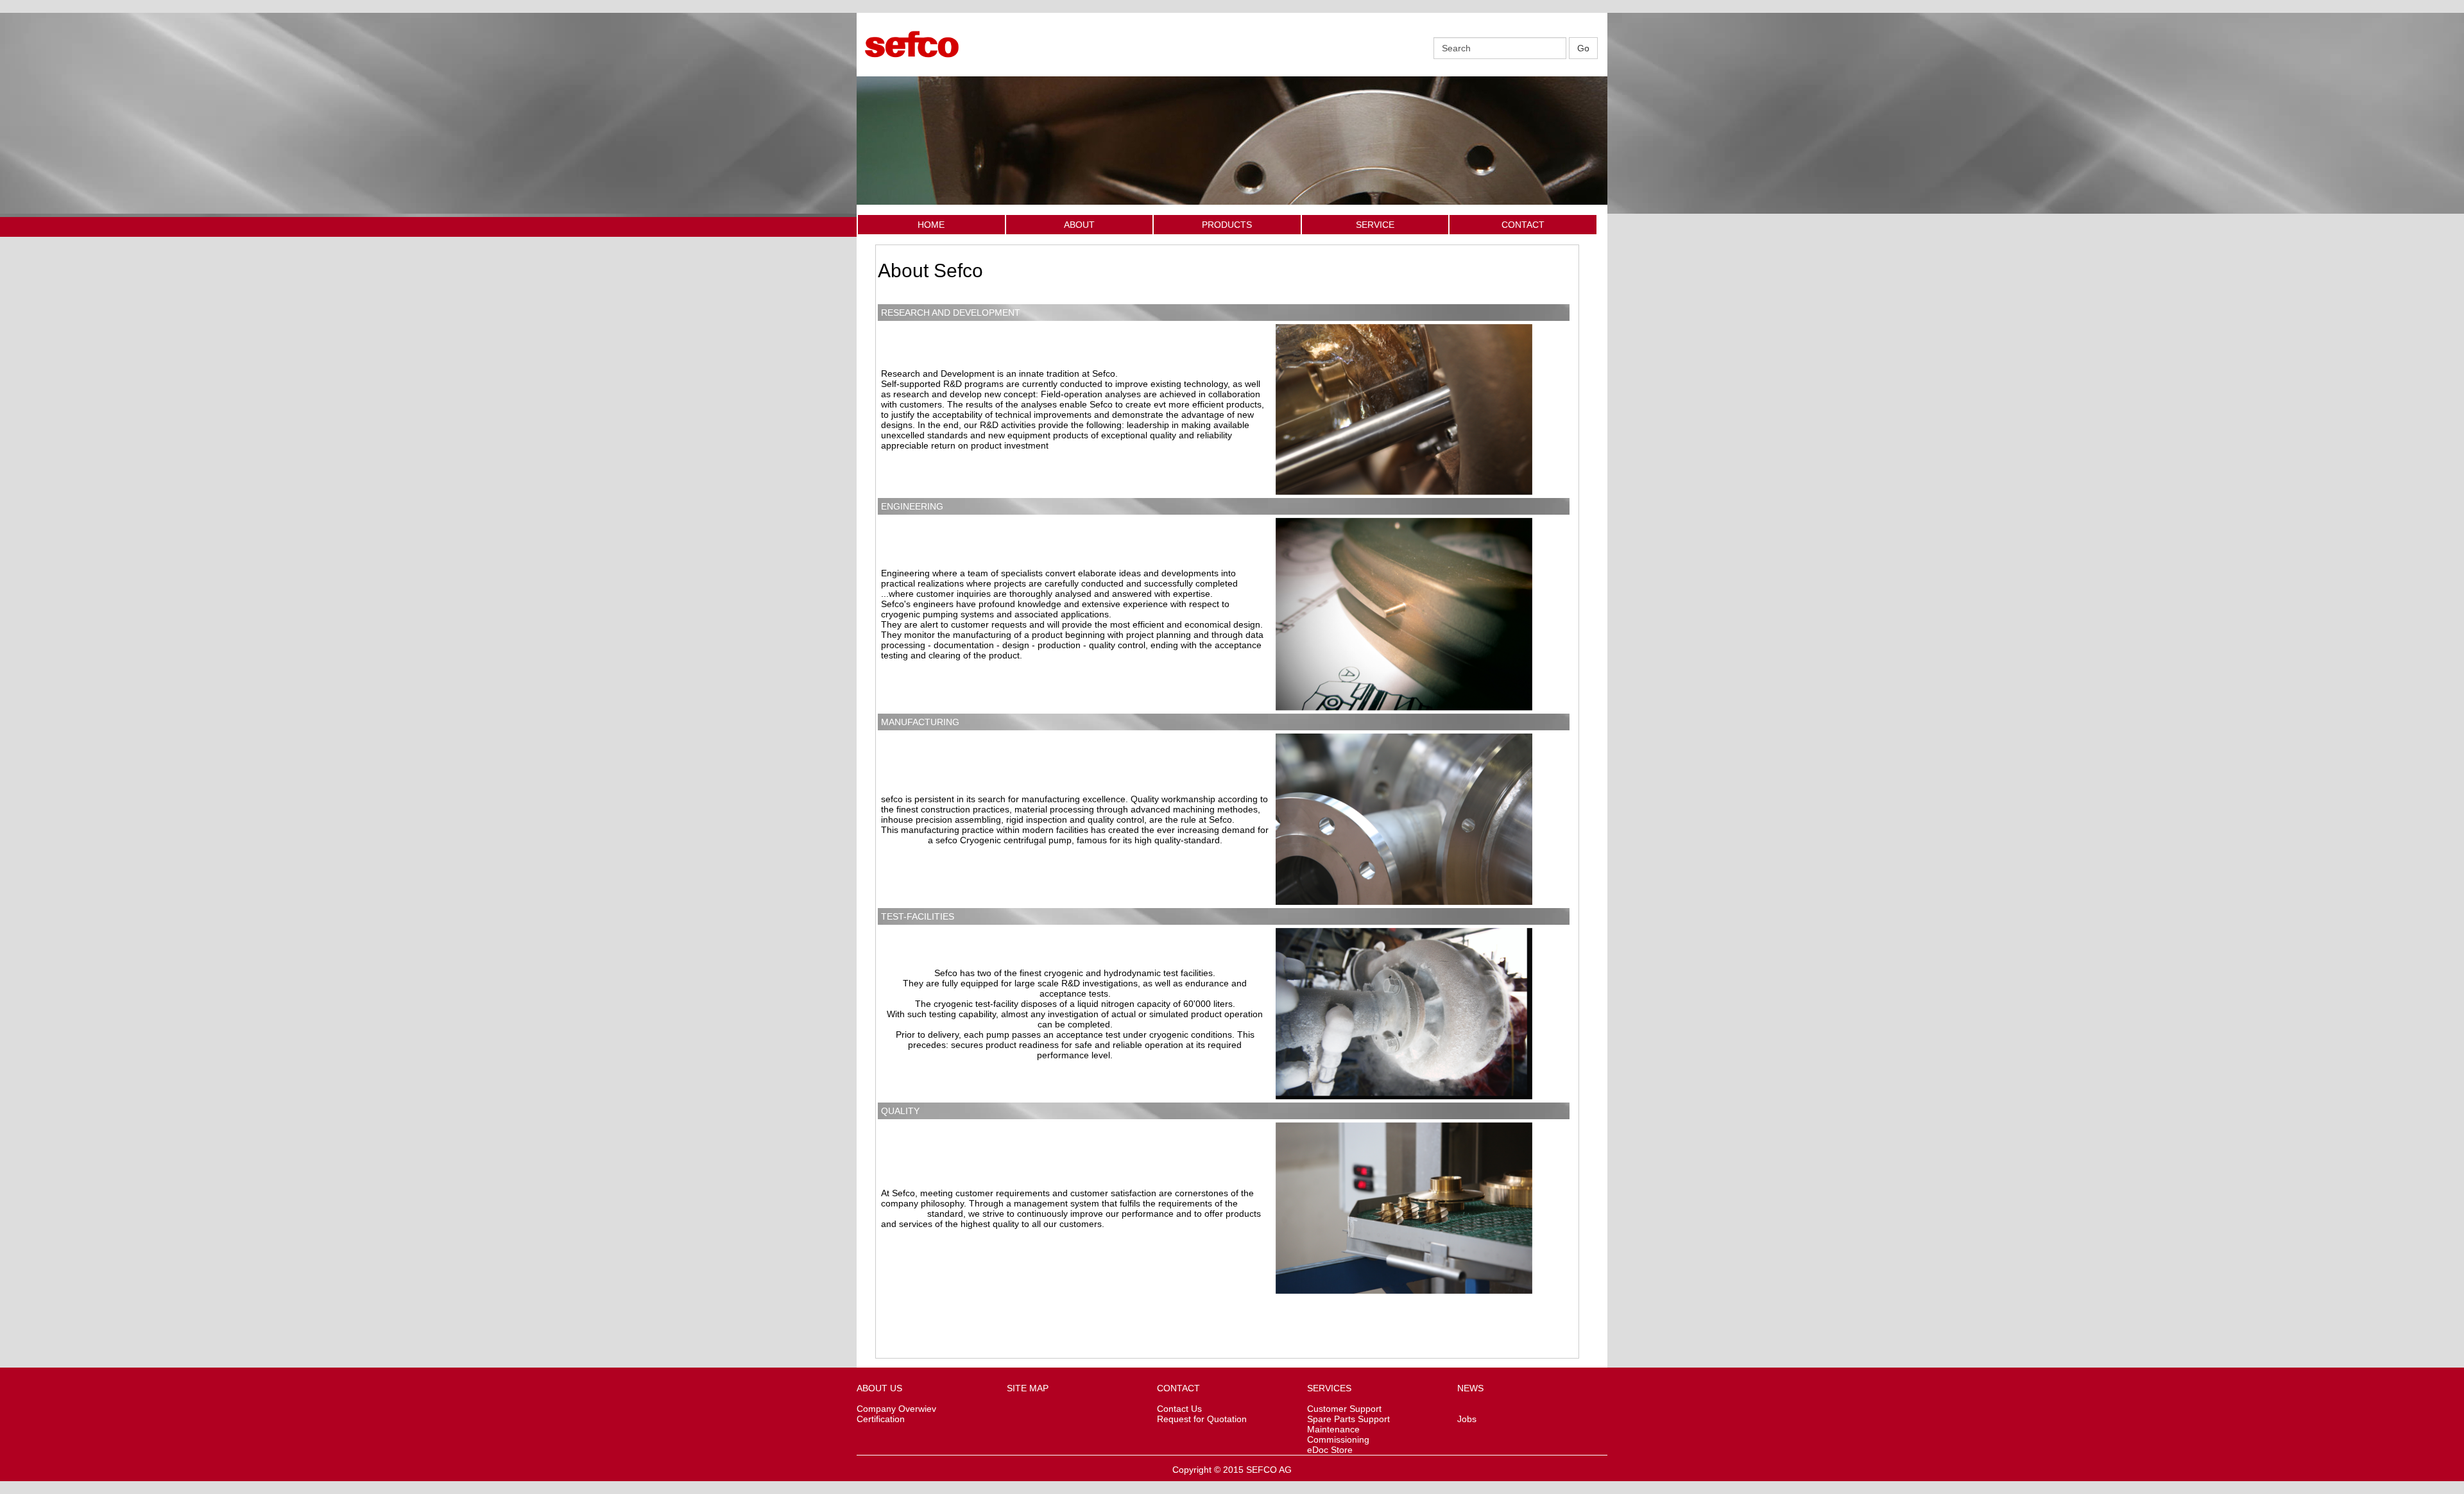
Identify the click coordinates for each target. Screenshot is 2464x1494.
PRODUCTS (1227, 225)
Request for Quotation (1202, 1419)
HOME (931, 225)
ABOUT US (879, 1388)
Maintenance (1333, 1429)
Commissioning (1338, 1439)
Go (1583, 48)
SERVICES (1329, 1388)
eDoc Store (1330, 1450)
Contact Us (1179, 1409)
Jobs (1467, 1419)
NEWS (1470, 1388)
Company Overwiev (896, 1409)
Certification (881, 1419)
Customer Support (1344, 1409)
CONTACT (1523, 225)
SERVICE (1375, 225)
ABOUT (1079, 225)
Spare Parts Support (1348, 1419)
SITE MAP (1028, 1388)
